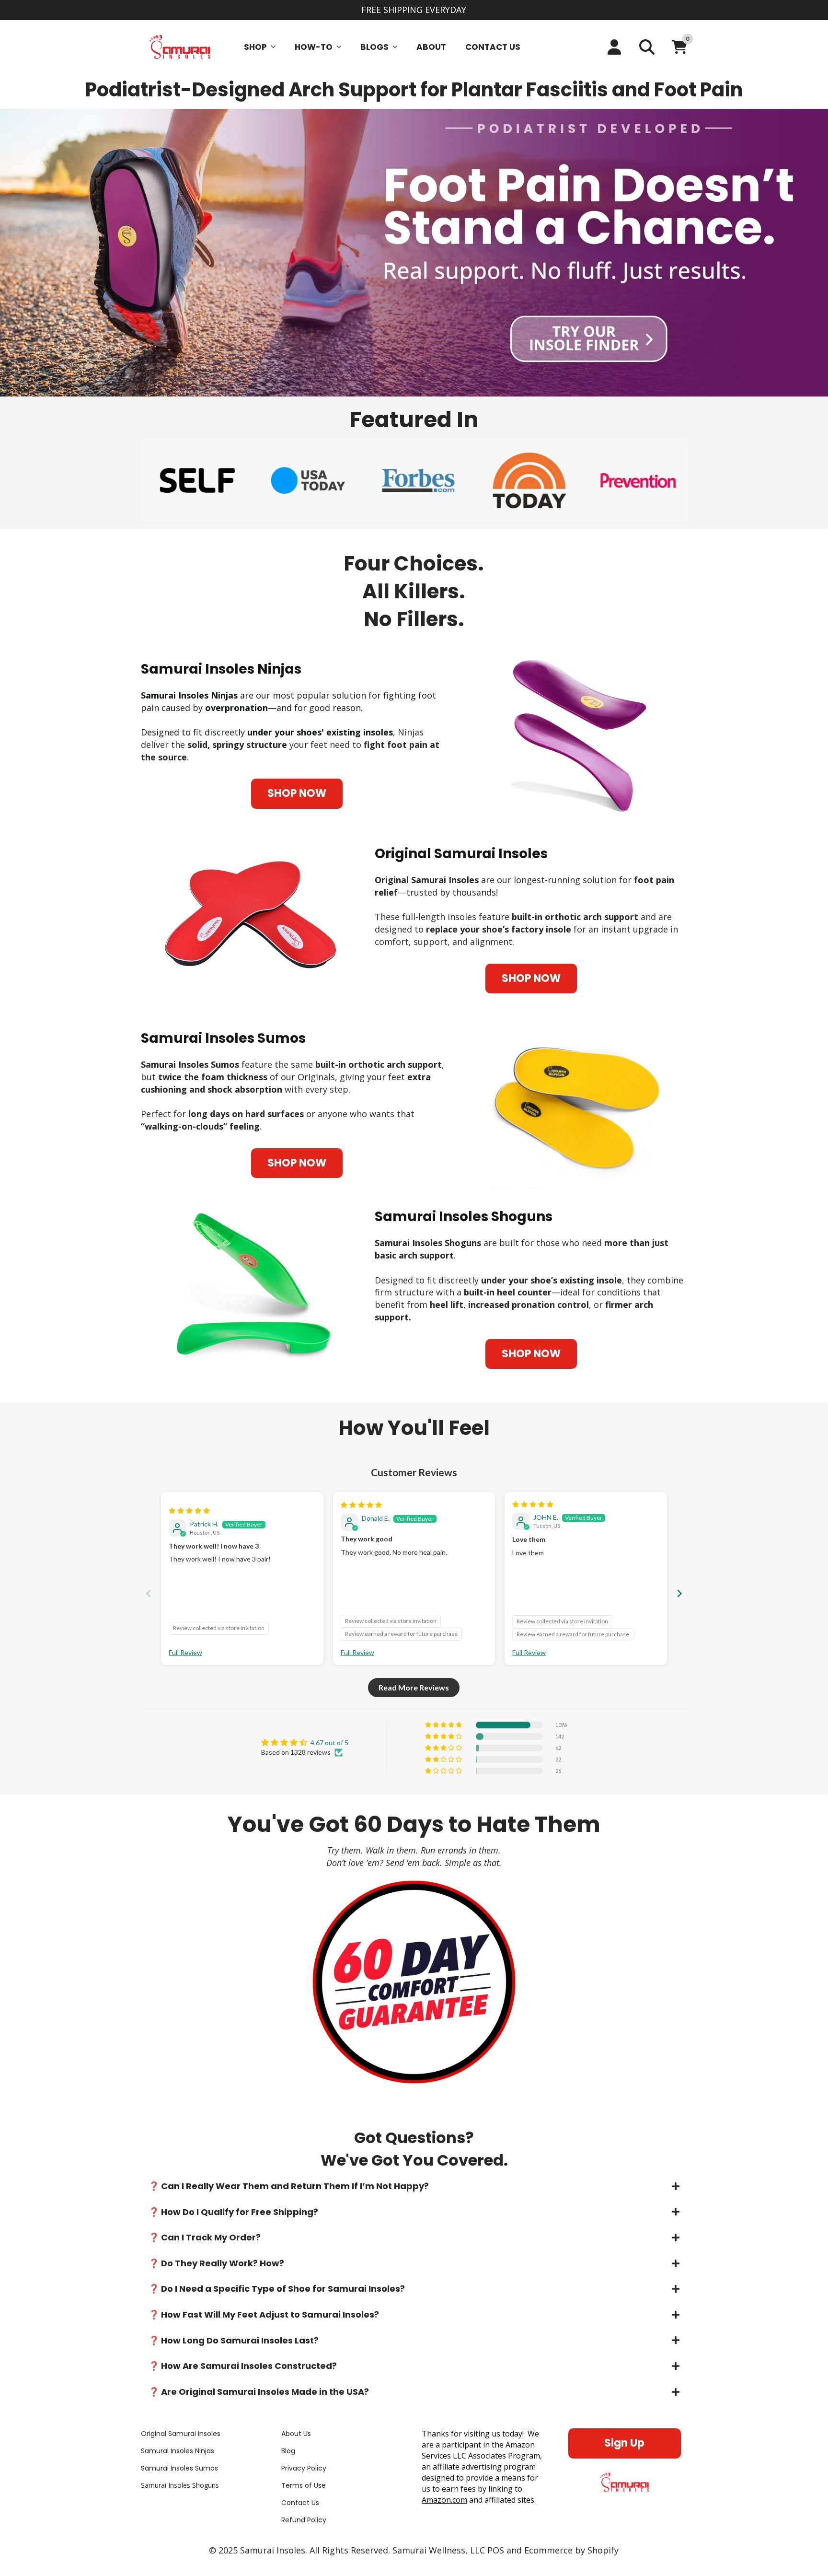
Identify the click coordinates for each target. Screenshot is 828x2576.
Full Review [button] (185, 1652)
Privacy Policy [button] (304, 2468)
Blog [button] (288, 2451)
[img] (189, 1510)
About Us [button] (296, 2434)
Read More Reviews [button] (414, 1687)
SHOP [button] (255, 47)
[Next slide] (679, 1593)
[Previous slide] (149, 1593)
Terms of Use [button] (304, 2486)
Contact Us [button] (300, 2503)
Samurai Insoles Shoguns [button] (180, 2486)
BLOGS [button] (374, 47)
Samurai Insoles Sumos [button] (179, 2468)
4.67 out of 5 (329, 1743)
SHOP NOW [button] (297, 793)
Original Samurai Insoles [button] (181, 2434)
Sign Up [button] (624, 2443)
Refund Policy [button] (304, 2520)
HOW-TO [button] (314, 47)
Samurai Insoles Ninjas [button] (178, 2451)
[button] (414, 2186)
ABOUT (431, 47)
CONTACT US (493, 47)
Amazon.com (444, 2500)
